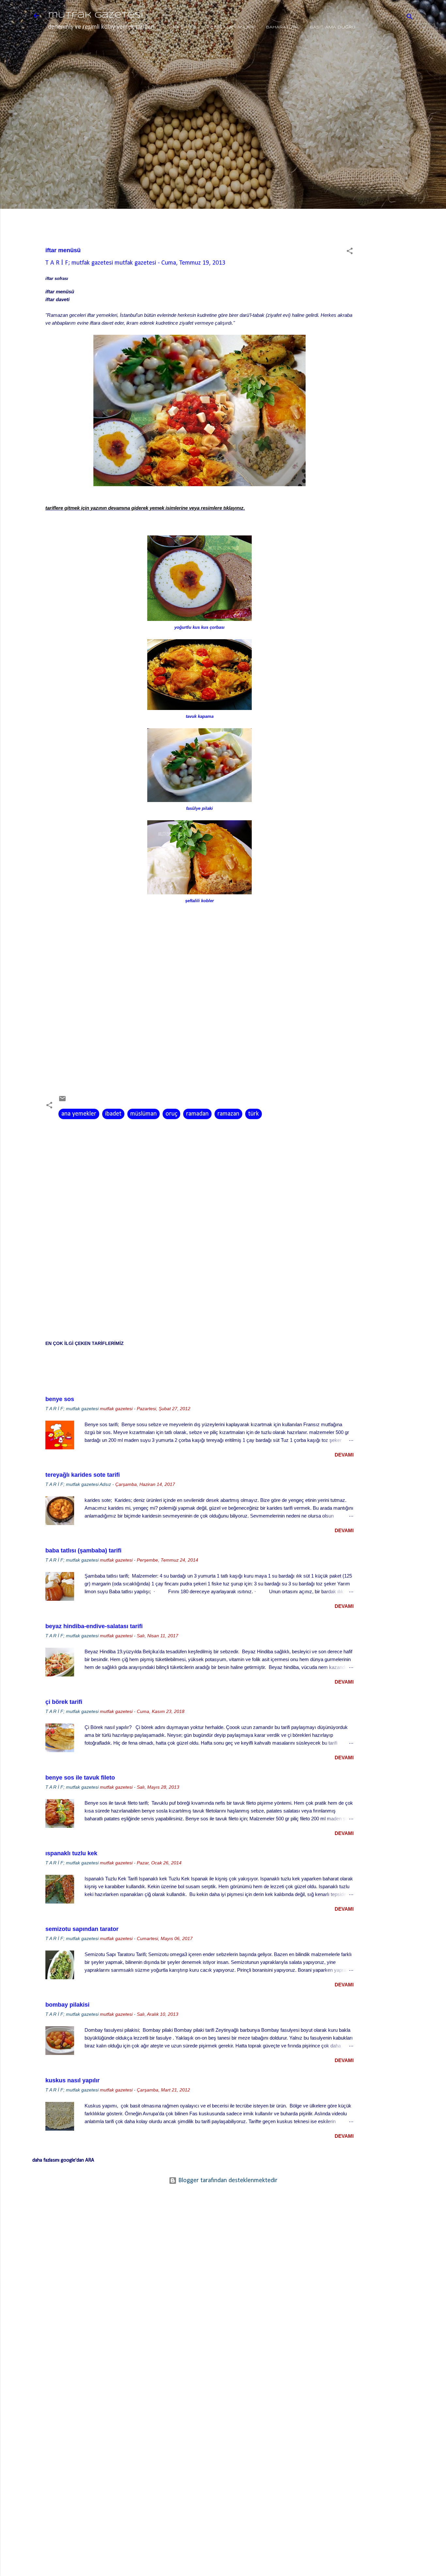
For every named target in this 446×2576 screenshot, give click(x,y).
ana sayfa (183, 27)
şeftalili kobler (199, 901)
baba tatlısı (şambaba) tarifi (83, 1550)
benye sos (60, 1399)
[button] (350, 252)
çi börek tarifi (64, 1702)
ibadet (113, 1114)
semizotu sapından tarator (82, 1929)
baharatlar (282, 27)
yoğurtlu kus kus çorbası (199, 627)
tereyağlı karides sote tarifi (83, 1475)
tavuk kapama (200, 716)
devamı (344, 1455)
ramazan (228, 1114)
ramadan (197, 1114)
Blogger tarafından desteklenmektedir (227, 2181)
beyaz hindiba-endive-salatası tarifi (94, 1626)
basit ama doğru (333, 27)
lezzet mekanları (231, 27)
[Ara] (410, 18)
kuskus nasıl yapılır (72, 2080)
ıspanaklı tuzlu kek (71, 1853)
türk (254, 1114)
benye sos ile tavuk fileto (80, 1778)
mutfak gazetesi (96, 15)
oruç (171, 1114)
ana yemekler (79, 1114)
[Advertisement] (393, 152)
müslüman (143, 1114)
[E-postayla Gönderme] (62, 1101)
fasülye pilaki (199, 808)
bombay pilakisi (67, 2005)
